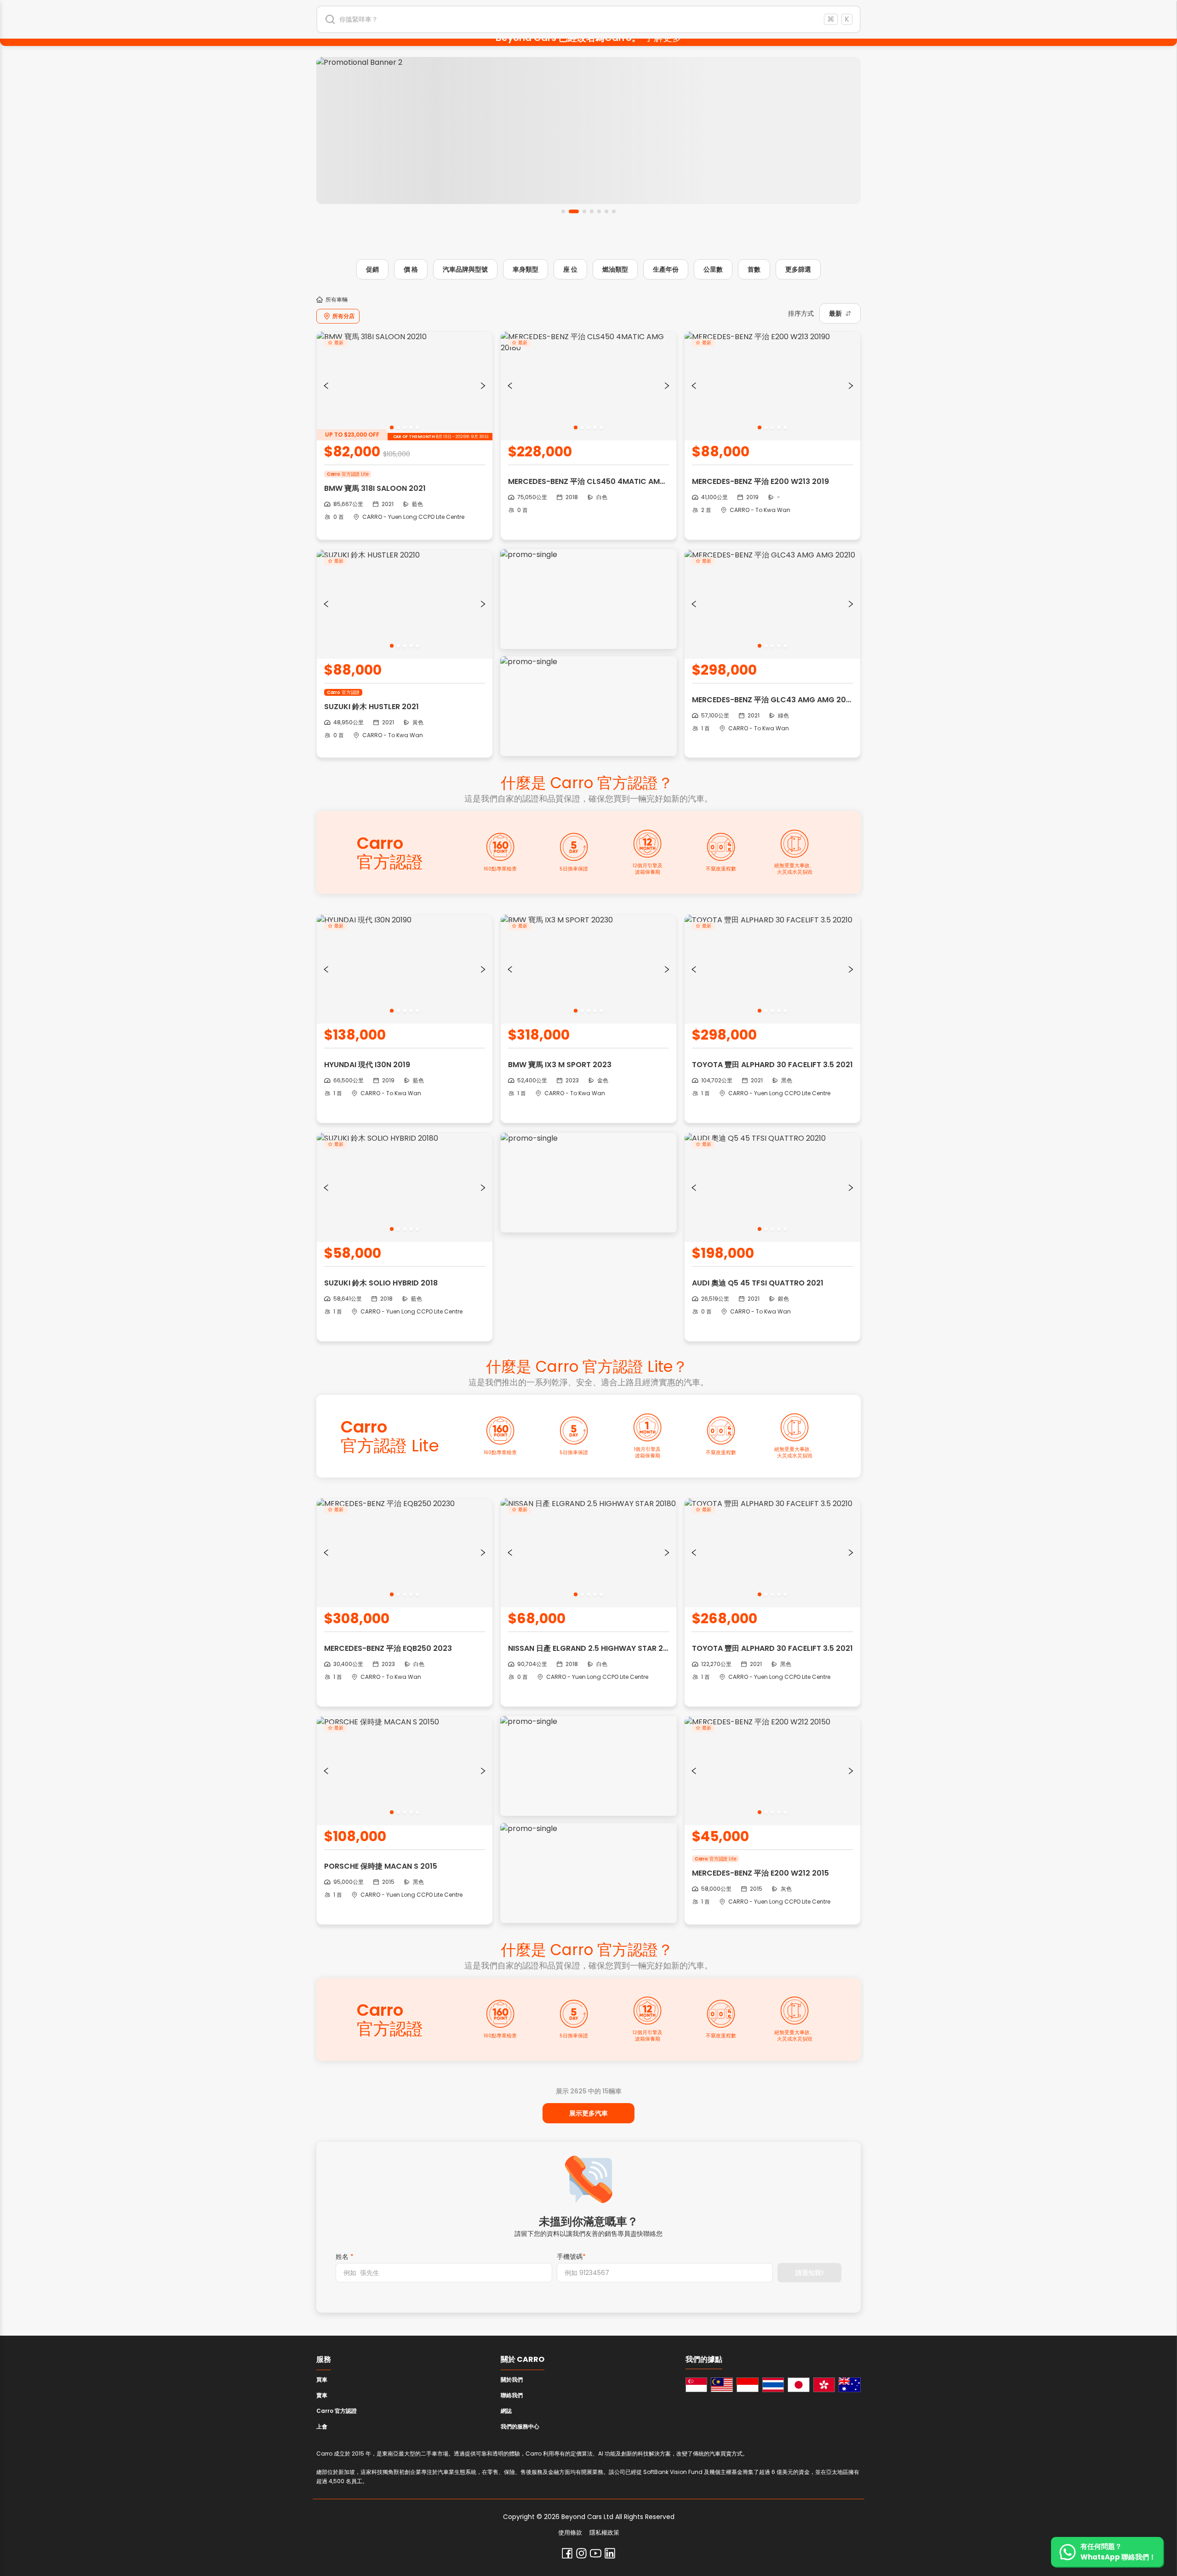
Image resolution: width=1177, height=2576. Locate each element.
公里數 (713, 269)
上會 (322, 2426)
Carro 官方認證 (337, 2411)
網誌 (506, 2411)
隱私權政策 (604, 2533)
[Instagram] (581, 2553)
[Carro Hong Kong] (824, 2385)
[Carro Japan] (799, 2385)
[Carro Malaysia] (722, 2385)
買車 (322, 2380)
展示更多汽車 (588, 2113)
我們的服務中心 (520, 2426)
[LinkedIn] (610, 2553)
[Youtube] (596, 2553)
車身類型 (526, 269)
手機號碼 (571, 2257)
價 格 (411, 269)
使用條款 (570, 2533)
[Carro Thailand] (773, 2385)
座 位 (570, 269)
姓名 (345, 2257)
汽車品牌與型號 (465, 269)
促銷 (372, 269)
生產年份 (666, 269)
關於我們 (512, 2380)
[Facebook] (567, 2553)
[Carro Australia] (850, 2385)
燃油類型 (615, 269)
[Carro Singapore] (697, 2385)
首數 (754, 269)
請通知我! (810, 2273)
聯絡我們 (512, 2395)
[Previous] (326, 386)
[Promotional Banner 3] (588, 131)
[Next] (483, 386)
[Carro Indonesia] (748, 2385)
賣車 (322, 2395)
